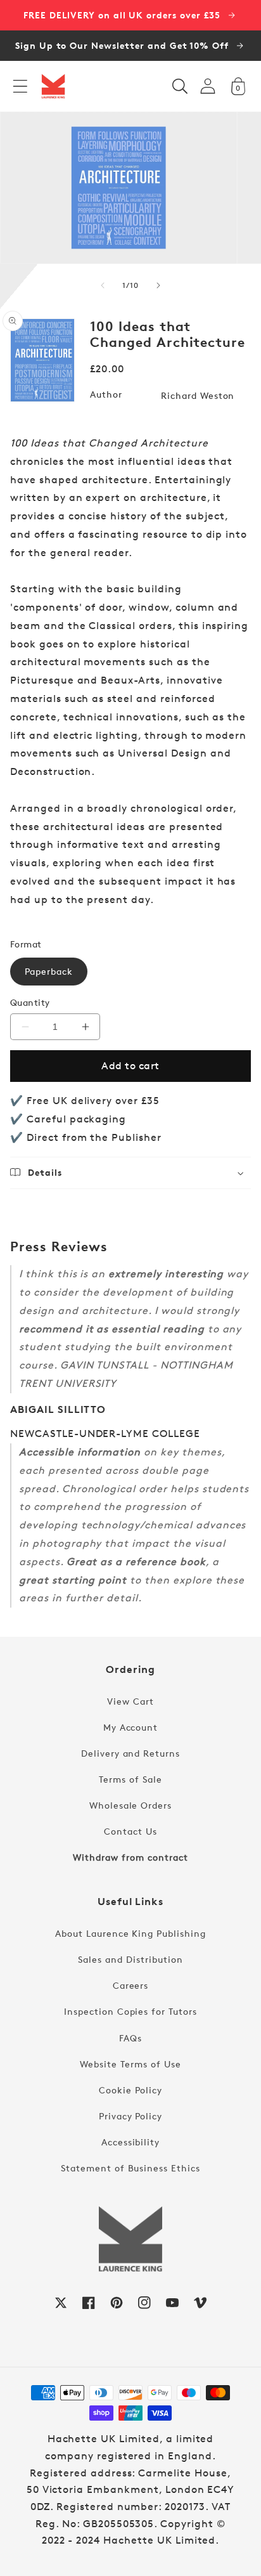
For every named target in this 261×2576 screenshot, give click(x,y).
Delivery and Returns (130, 1753)
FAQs (130, 2038)
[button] (20, 86)
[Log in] (208, 86)
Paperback (49, 971)
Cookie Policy (130, 2090)
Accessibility (130, 2142)
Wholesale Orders (130, 1805)
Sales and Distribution (130, 1959)
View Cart (130, 1701)
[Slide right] (158, 285)
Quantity (30, 1002)
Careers (131, 1985)
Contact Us (130, 1831)
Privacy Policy (130, 2116)
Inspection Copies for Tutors (130, 2011)
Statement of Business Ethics (130, 2168)
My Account (131, 1727)
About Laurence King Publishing (130, 1933)
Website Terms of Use (130, 2064)
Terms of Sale (130, 1779)
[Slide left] (103, 285)
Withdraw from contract (130, 1857)
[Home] (53, 86)
